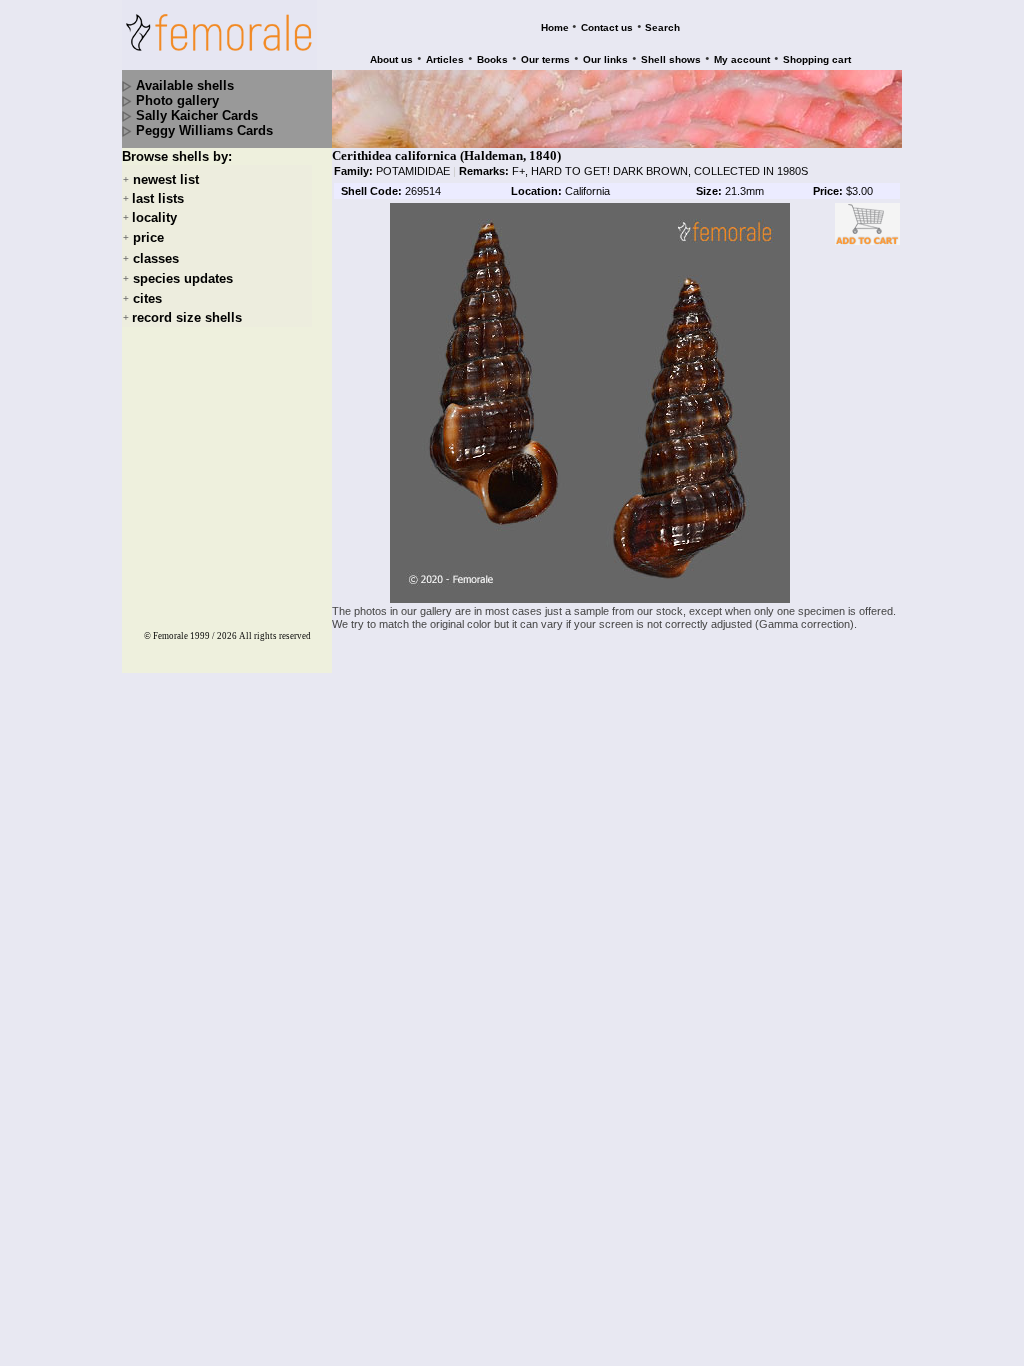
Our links (605, 59)
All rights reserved (275, 636)
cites (147, 298)
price (148, 238)
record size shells (187, 317)
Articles (445, 59)
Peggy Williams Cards (204, 130)
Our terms (545, 59)
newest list (166, 179)
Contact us (607, 27)
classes (156, 258)
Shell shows (671, 59)
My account (742, 59)
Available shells (185, 85)
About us (391, 59)
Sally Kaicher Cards (197, 115)
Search (662, 27)
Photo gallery (177, 100)
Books (492, 59)
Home (555, 27)
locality (154, 217)
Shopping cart (817, 59)
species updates (183, 278)
